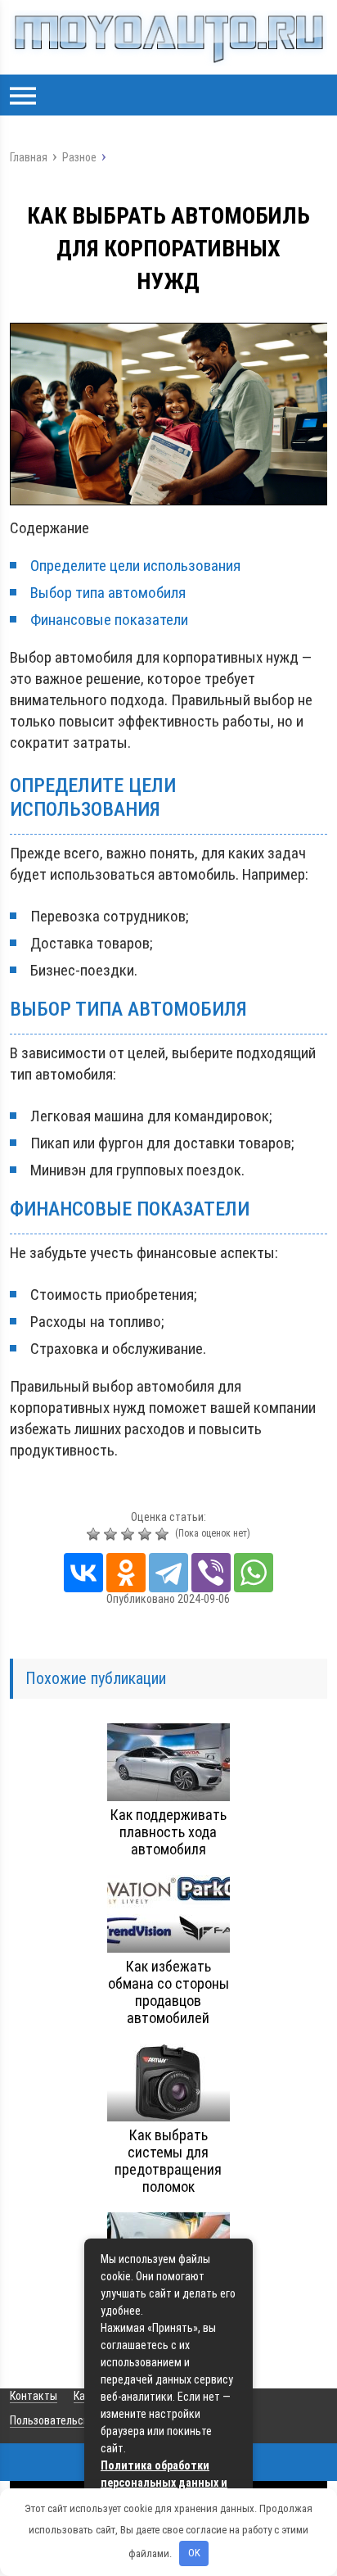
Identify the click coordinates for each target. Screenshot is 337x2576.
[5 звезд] (164, 1534)
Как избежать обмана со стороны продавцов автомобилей (168, 1992)
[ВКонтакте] (83, 1573)
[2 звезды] (112, 1534)
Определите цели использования (135, 566)
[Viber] (211, 1573)
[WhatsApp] (254, 1573)
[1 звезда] (95, 1534)
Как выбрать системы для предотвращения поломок (168, 2161)
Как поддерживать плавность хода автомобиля (168, 1832)
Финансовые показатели (109, 620)
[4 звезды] (147, 1534)
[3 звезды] (130, 1534)
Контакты (34, 2396)
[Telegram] (168, 1573)
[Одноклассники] (126, 1573)
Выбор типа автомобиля (108, 593)
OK (194, 2553)
